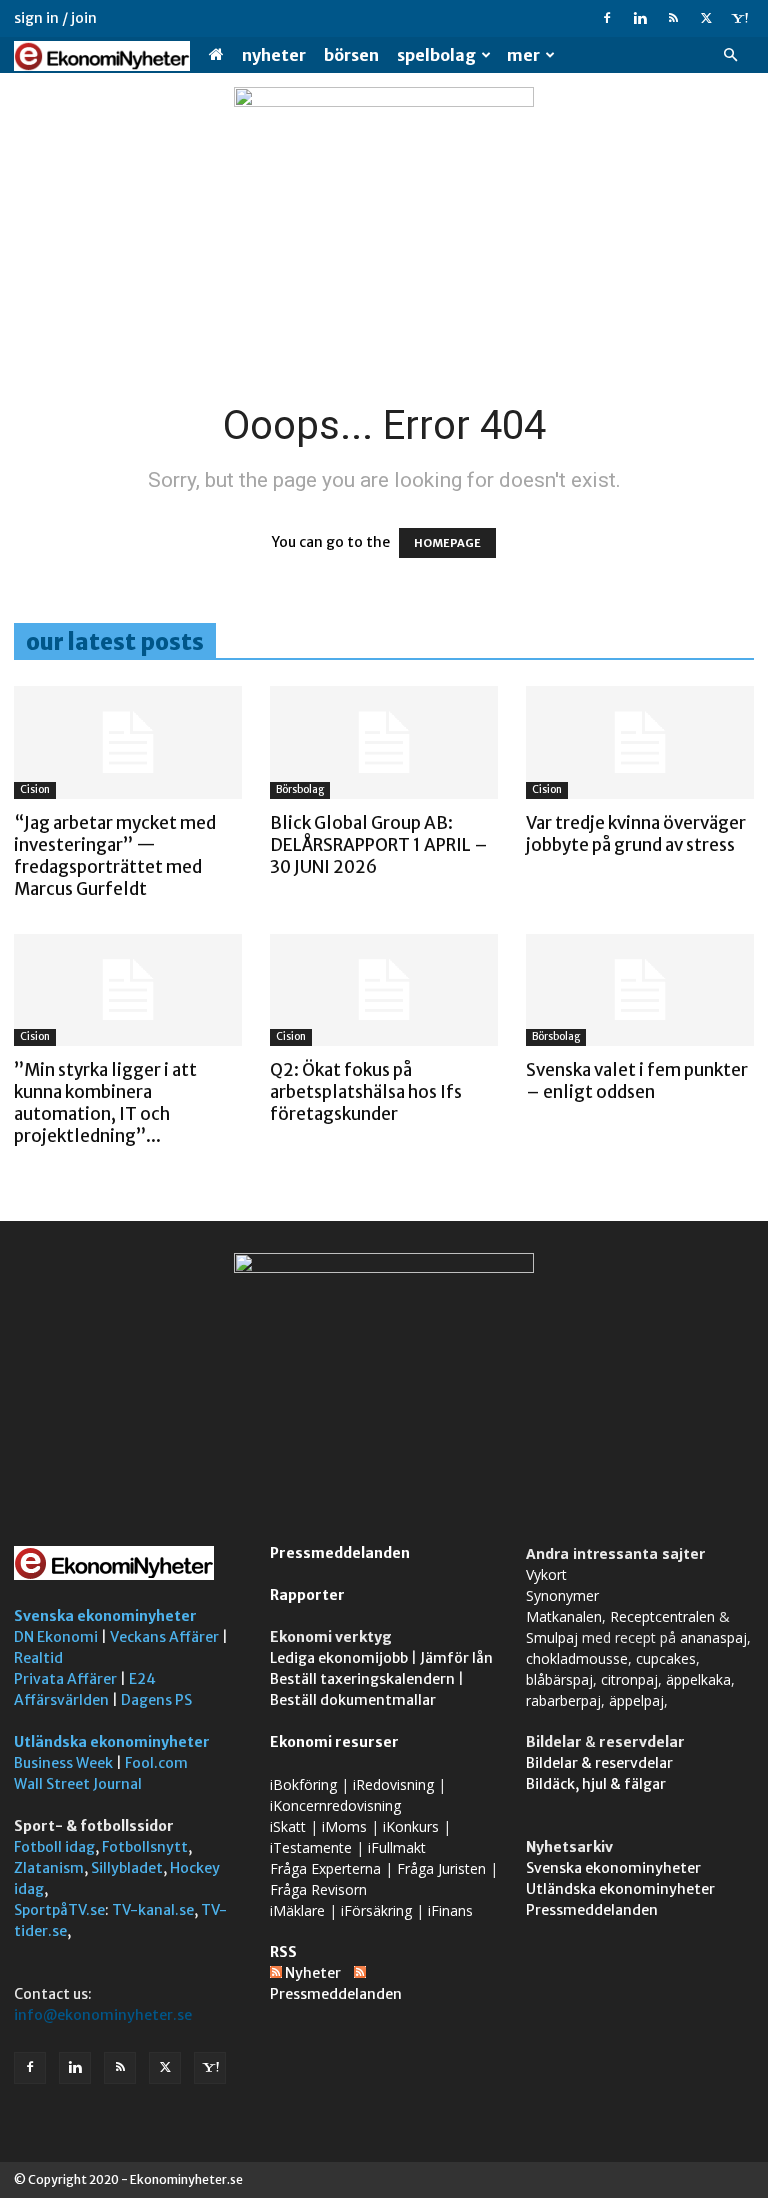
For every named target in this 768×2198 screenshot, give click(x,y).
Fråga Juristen (441, 1868)
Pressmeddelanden (340, 1553)
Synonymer (562, 1595)
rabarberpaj (563, 1700)
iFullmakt (397, 1847)
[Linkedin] (640, 18)
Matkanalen (564, 1616)
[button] (730, 55)
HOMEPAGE (447, 543)
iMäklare (297, 1910)
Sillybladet (127, 1868)
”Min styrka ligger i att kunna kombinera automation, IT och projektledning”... (105, 1103)
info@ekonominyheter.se (103, 2015)
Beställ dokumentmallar (353, 1700)
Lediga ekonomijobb (339, 1658)
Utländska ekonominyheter (112, 1742)
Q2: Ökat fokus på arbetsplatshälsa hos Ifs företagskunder (366, 1092)
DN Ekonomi (56, 1637)
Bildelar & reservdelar (599, 1763)
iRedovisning (393, 1784)
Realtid (38, 1658)
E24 (142, 1679)
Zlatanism (49, 1868)
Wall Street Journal (78, 1784)
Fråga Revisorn (318, 1889)
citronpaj (629, 1679)
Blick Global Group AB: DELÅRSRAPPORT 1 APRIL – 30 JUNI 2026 (379, 845)
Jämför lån (456, 1658)
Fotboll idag (54, 1847)
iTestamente (311, 1847)
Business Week (63, 1763)
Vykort (546, 1574)
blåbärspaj (559, 1679)
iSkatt (288, 1826)
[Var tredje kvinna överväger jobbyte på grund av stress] (640, 742)
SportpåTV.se (59, 1910)
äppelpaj (636, 1700)
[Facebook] (607, 18)
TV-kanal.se (153, 1910)
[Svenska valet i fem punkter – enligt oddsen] (640, 990)
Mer (523, 55)
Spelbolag (436, 55)
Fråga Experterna (325, 1868)
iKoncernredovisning (335, 1805)
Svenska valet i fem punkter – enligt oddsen (637, 1081)
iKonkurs (411, 1826)
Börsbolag (300, 789)
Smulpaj (552, 1637)
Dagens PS (156, 1700)
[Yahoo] (739, 18)
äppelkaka (698, 1679)
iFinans (450, 1910)
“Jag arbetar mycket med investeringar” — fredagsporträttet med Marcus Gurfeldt (115, 856)
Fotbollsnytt (145, 1847)
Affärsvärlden (61, 1700)
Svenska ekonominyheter (105, 1616)
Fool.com (156, 1763)
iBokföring (303, 1784)
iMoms (344, 1826)
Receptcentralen (662, 1616)
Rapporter (307, 1595)
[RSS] (673, 18)
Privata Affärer (65, 1679)
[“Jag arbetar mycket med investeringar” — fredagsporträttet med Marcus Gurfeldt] (128, 742)
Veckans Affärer (164, 1637)
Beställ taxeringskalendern (362, 1679)
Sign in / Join (55, 18)
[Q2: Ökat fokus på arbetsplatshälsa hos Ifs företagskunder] (384, 990)
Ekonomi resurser (334, 1742)
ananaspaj (713, 1637)
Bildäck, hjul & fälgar (596, 1784)
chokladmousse (577, 1658)
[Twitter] (706, 18)
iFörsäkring (376, 1910)
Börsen (351, 55)
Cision (35, 789)
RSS (283, 1952)
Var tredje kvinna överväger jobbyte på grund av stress (636, 834)
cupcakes (666, 1658)
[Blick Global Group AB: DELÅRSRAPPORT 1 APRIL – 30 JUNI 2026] (384, 742)
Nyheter (274, 55)
